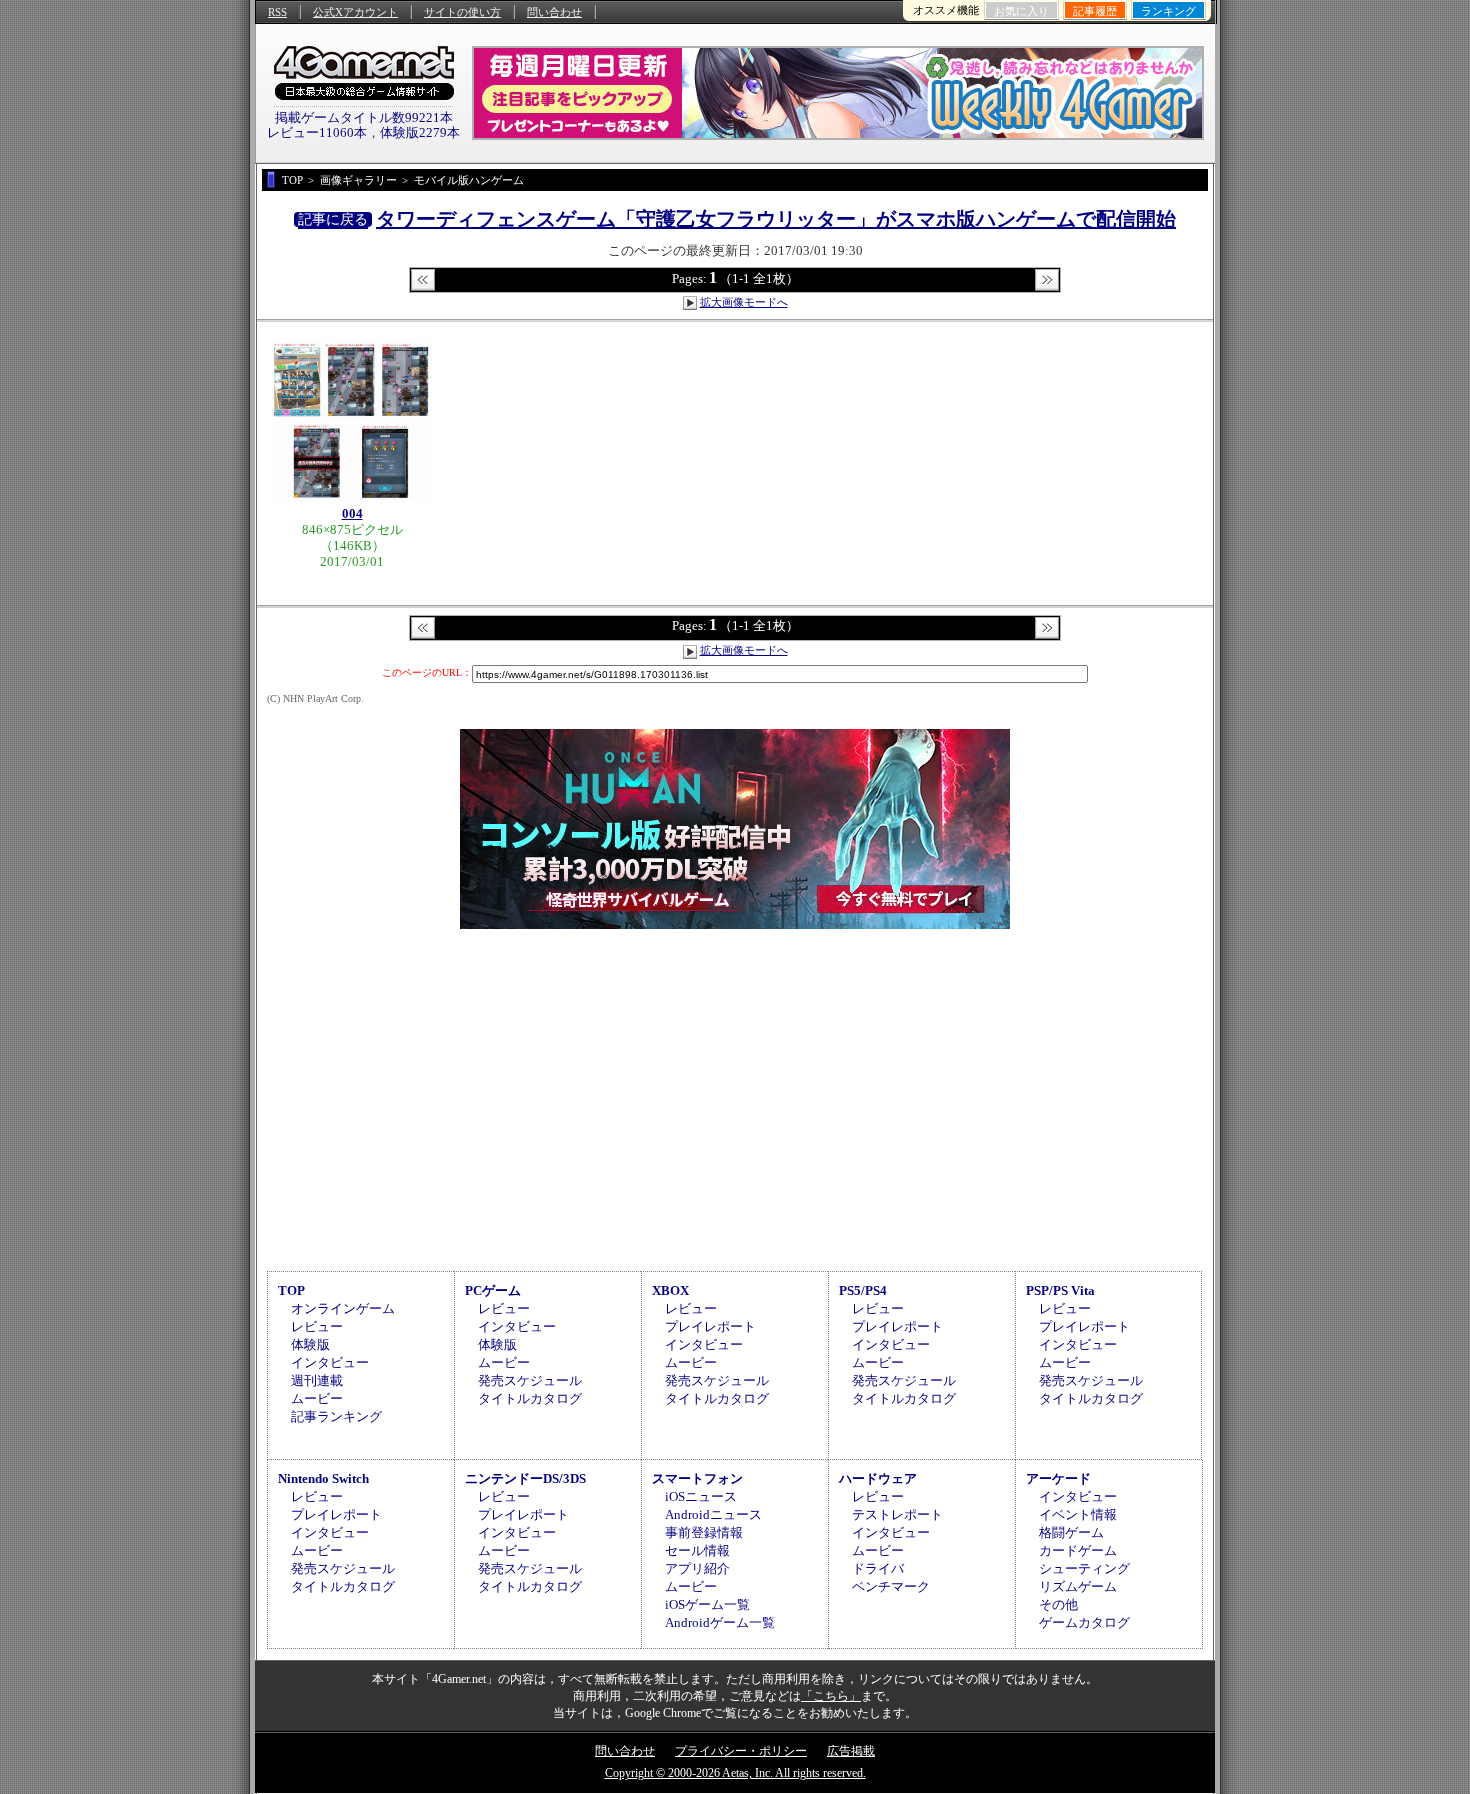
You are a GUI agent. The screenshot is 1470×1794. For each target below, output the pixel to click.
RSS (277, 12)
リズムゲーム (1078, 1586)
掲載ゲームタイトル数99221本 (364, 117)
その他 (1058, 1604)
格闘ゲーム (1071, 1532)
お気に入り (1021, 11)
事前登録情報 (704, 1532)
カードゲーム (1078, 1550)
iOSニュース (701, 1496)
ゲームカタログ (1084, 1622)
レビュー (317, 1326)
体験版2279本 (420, 132)
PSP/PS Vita (1060, 1290)
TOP (291, 1290)
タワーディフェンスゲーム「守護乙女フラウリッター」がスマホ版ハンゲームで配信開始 (776, 219)
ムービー (317, 1398)
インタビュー (330, 1362)
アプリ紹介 (697, 1568)
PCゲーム (493, 1290)
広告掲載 (851, 1751)
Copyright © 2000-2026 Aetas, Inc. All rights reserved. (735, 1773)
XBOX (670, 1290)
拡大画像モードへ (744, 302)
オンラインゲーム (343, 1308)
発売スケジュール (530, 1380)
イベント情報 (1078, 1514)
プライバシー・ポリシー (741, 1751)
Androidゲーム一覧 (720, 1622)
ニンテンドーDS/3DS (525, 1478)
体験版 (310, 1344)
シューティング (1084, 1568)
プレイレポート (710, 1326)
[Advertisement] (735, 1097)
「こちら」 (831, 1696)
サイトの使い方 (462, 12)
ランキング (1168, 11)
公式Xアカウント (355, 12)
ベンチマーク (891, 1586)
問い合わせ (554, 12)
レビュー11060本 (317, 132)
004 (352, 513)
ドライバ (878, 1568)
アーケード (1058, 1478)
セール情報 (697, 1550)
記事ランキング (336, 1416)
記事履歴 (1095, 11)
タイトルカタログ (530, 1398)
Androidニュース (713, 1514)
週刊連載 (317, 1380)
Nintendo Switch (323, 1478)
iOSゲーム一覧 (707, 1604)
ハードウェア (878, 1478)
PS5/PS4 (863, 1290)
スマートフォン (697, 1478)
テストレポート (897, 1514)
